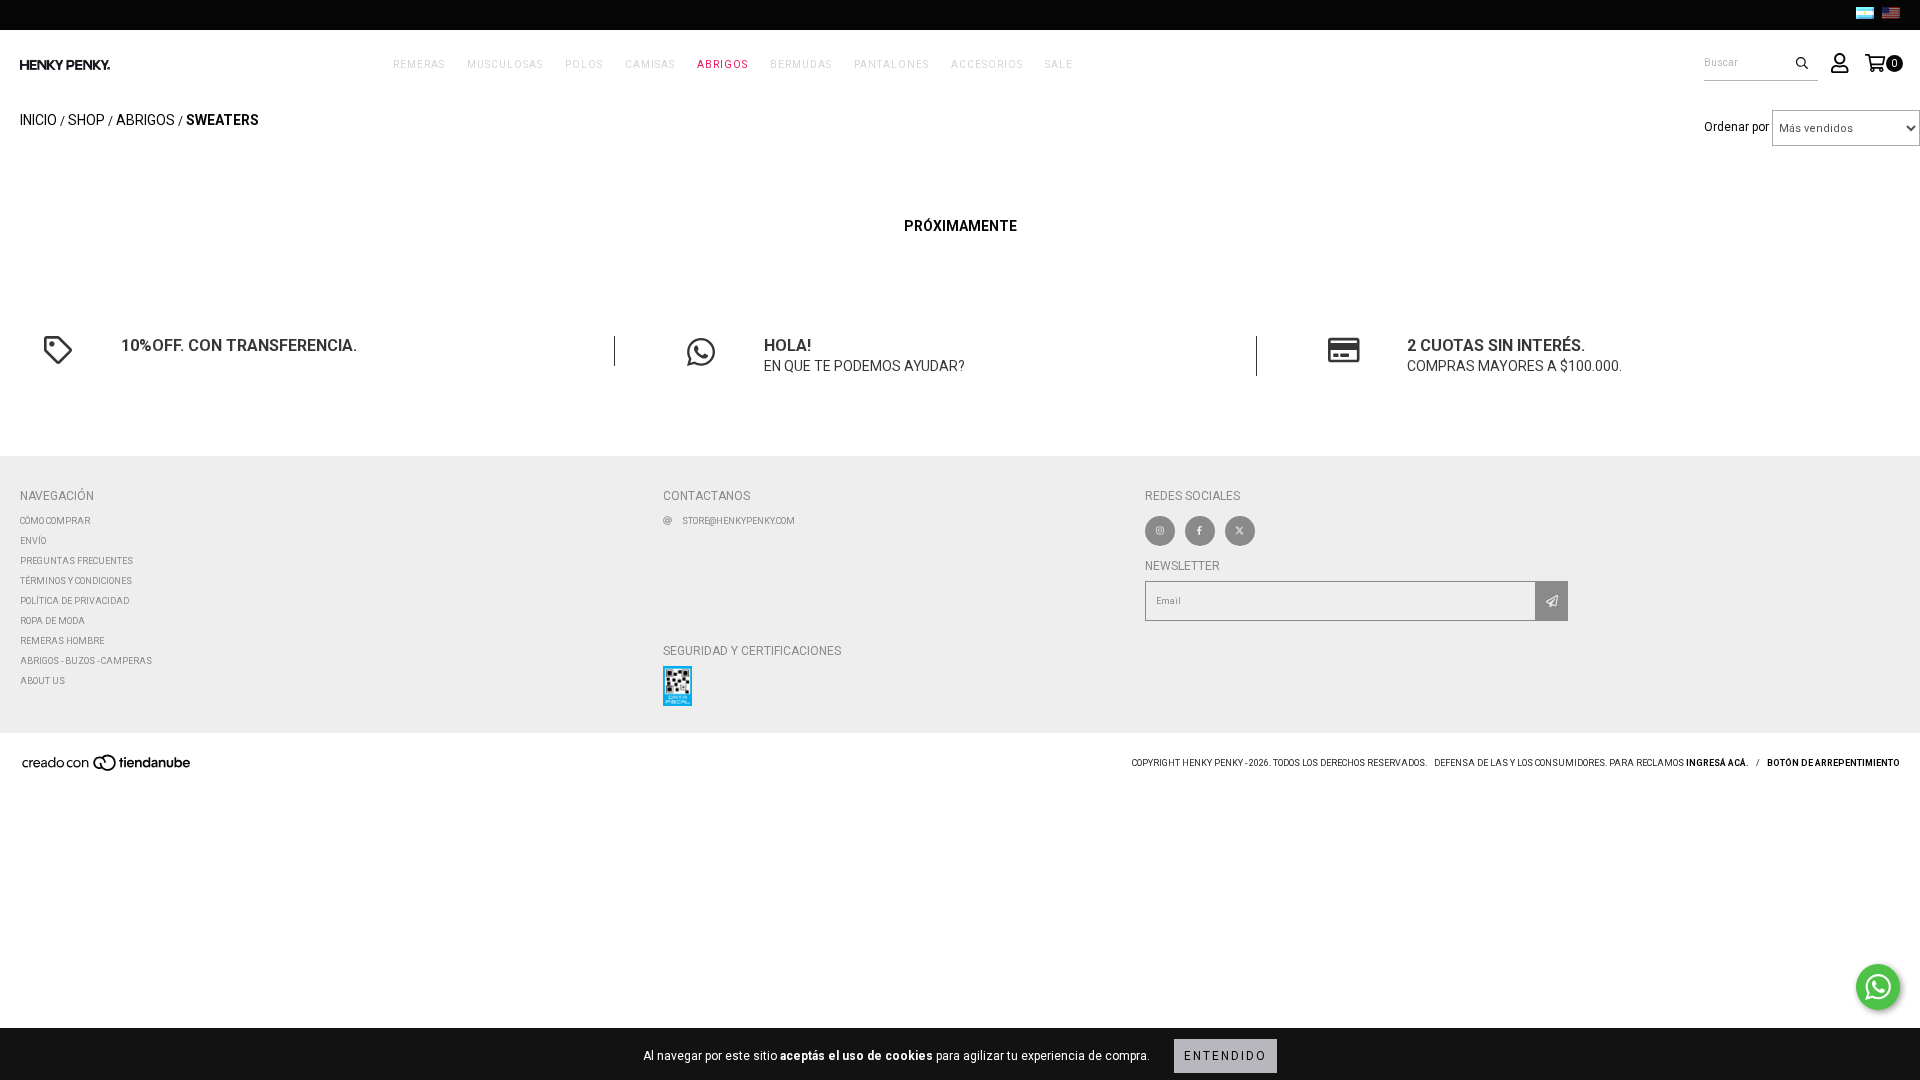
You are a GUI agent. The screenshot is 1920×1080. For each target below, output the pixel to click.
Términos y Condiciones (76, 581)
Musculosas (505, 64)
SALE (1059, 64)
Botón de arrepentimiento (1833, 763)
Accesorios (987, 64)
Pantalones (891, 64)
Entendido (1225, 1056)
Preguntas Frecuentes (76, 561)
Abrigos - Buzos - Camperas (86, 661)
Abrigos (722, 64)
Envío (33, 541)
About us (42, 681)
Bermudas (801, 64)
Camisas (650, 64)
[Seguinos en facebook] (1200, 531)
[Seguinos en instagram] (1160, 531)
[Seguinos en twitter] (1240, 531)
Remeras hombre (62, 641)
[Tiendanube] (107, 768)
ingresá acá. (1717, 763)
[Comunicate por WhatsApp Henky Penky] (1878, 987)
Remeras (419, 64)
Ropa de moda (52, 621)
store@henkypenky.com (738, 521)
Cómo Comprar (55, 521)
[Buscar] (1802, 63)
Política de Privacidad (74, 601)
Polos (584, 64)
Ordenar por (1736, 127)
